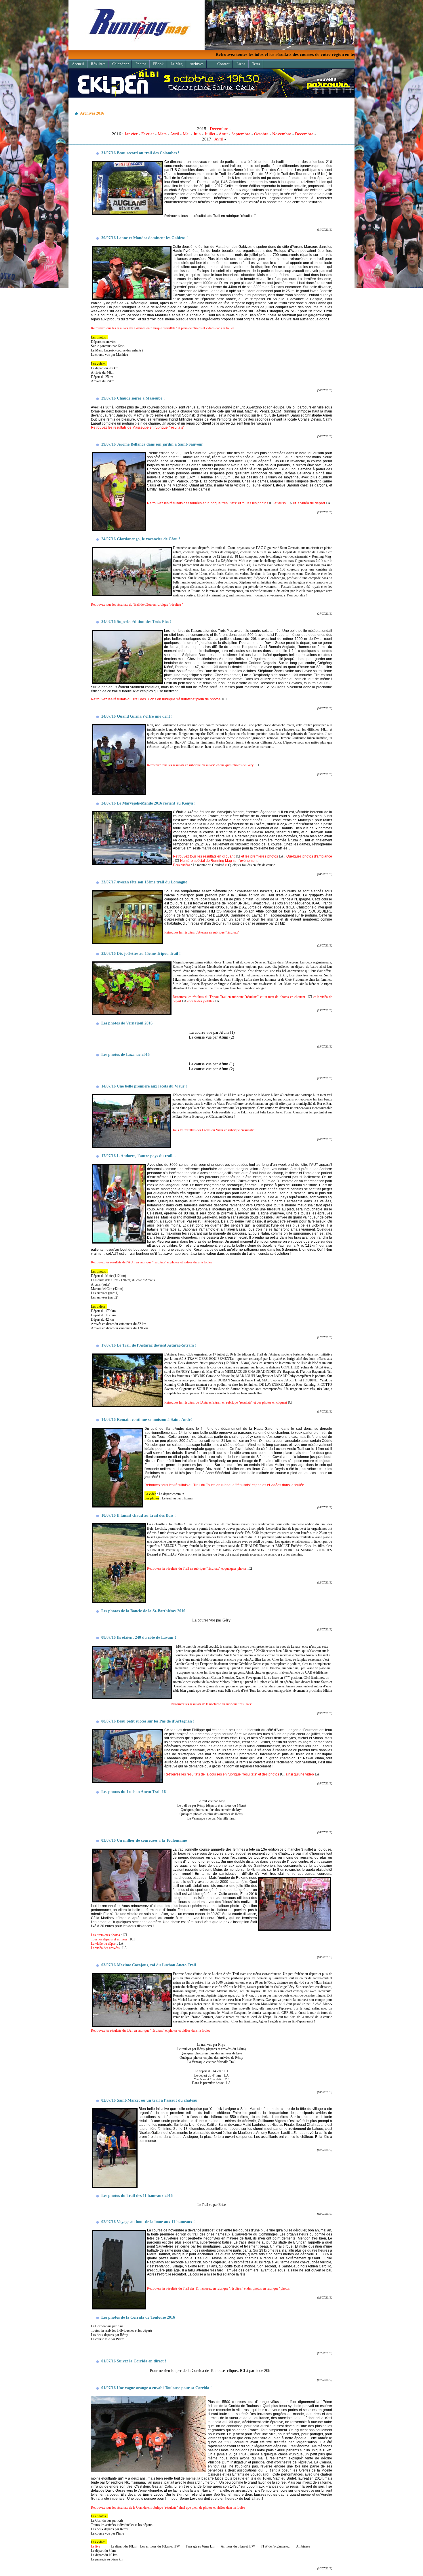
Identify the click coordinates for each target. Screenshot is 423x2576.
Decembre (219, 129)
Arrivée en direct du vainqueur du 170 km (119, 1328)
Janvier (131, 134)
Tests (256, 64)
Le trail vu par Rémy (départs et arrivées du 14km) (211, 1805)
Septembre (241, 134)
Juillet (210, 134)
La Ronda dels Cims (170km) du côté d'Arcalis (123, 1280)
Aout (223, 134)
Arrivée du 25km (103, 381)
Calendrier (120, 64)
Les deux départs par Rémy (109, 2335)
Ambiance (303, 2546)
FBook (158, 64)
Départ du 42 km (102, 1320)
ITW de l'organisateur (276, 2546)
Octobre (261, 134)
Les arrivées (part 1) (105, 1293)
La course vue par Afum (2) (211, 1037)
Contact (223, 64)
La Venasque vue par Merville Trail (211, 1818)
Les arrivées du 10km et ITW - (162, 2546)
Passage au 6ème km (200, 2546)
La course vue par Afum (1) (212, 1032)
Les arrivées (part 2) (105, 1297)
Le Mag (177, 64)
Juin (197, 134)
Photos (141, 64)
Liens (241, 64)
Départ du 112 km (103, 1315)
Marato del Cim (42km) (107, 1289)
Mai (186, 134)
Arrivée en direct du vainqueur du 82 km (119, 1324)
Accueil (78, 64)
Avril (175, 134)
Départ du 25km (102, 377)
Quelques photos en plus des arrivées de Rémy (211, 1814)
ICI (271, 503)
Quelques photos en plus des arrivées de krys (211, 1810)
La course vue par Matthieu (109, 355)
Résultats (98, 64)
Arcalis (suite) (101, 1284)
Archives (197, 64)
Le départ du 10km (124, 2546)
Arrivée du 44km (103, 372)
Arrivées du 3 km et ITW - (240, 2546)
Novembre (282, 134)
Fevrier (148, 134)
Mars (162, 134)
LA (290, 503)
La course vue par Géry (211, 1620)
